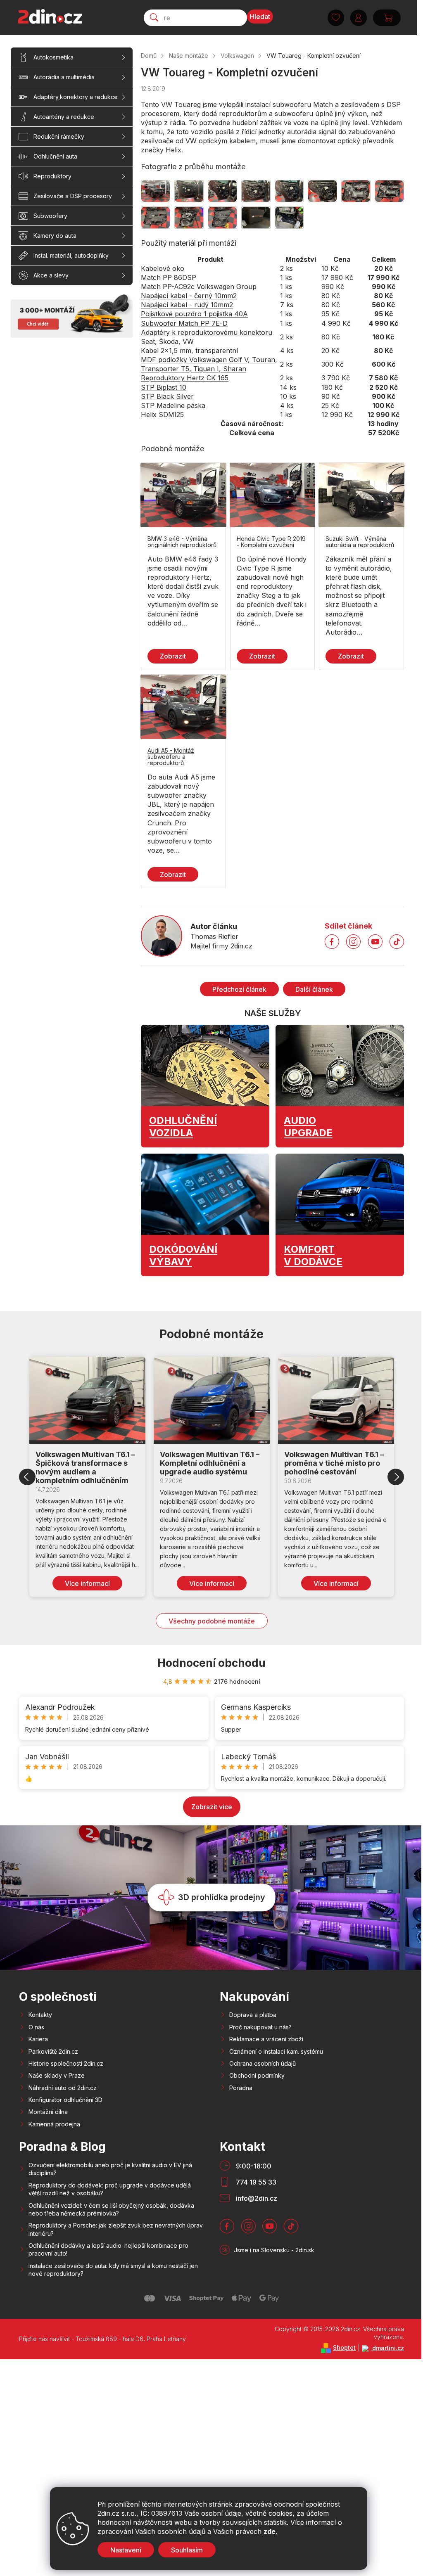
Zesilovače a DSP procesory (73, 196)
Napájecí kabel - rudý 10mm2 (187, 305)
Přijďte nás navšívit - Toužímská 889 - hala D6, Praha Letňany (102, 2339)
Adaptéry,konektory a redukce (76, 97)
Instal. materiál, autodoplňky (71, 255)
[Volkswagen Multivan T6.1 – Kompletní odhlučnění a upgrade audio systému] (212, 1400)
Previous (27, 1477)
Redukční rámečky (59, 136)
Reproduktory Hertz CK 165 (185, 378)
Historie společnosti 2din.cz (66, 2063)
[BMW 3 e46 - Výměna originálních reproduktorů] (183, 495)
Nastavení (126, 2550)
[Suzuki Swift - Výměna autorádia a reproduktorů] (361, 495)
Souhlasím (187, 2550)
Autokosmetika (53, 57)
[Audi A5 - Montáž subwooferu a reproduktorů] (183, 707)
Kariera (38, 2039)
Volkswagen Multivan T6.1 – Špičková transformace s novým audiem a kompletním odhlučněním (85, 1467)
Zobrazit (173, 656)
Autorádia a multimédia (64, 77)
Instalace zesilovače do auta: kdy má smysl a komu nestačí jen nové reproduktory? (113, 2270)
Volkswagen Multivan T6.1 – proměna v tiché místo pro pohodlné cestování (334, 1463)
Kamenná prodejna (54, 2124)
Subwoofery (50, 216)
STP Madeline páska (173, 405)
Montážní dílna (48, 2112)
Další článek (314, 989)
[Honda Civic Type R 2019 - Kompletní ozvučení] (273, 495)
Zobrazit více (212, 1807)
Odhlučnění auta (55, 156)
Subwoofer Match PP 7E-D (184, 323)
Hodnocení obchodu (211, 1663)
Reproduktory (52, 176)
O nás (36, 2027)
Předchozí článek (239, 989)
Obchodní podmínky (257, 2075)
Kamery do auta (55, 236)
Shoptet (344, 2347)
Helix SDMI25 (162, 415)
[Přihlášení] (359, 18)
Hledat (260, 17)
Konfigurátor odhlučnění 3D (65, 2100)
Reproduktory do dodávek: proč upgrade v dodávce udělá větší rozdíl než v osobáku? (110, 2189)
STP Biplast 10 (164, 387)
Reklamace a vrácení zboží (266, 2039)
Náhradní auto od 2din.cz (63, 2088)
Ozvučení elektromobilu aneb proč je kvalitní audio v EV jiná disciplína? (110, 2169)
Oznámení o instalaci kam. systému (276, 2051)
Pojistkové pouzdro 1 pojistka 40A (194, 314)
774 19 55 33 (256, 2182)
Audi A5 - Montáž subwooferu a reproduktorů (171, 757)
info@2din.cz (257, 2198)
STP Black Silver (167, 396)
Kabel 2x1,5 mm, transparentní (189, 351)
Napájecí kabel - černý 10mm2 (189, 296)
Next (396, 1477)
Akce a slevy (51, 275)
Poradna (241, 2088)
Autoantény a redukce (64, 117)
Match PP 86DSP (169, 277)
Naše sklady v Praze (57, 2075)
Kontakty (40, 2015)
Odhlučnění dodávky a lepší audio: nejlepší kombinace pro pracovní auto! (108, 2249)
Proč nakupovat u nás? (260, 2027)
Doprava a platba (253, 2015)
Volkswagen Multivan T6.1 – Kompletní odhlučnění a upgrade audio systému (210, 1463)
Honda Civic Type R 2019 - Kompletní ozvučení (271, 542)
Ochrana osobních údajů (263, 2063)
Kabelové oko (163, 268)
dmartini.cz (387, 2348)
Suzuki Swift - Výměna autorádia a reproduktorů (360, 542)
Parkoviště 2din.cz (53, 2051)
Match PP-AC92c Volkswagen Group (199, 287)
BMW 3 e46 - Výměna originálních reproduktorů (182, 542)
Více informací (87, 1583)
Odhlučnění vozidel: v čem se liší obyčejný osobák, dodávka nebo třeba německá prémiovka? (111, 2209)
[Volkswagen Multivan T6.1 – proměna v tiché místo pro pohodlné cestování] (336, 1400)
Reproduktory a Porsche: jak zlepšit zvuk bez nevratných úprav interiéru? (116, 2229)
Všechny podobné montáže (212, 1621)
